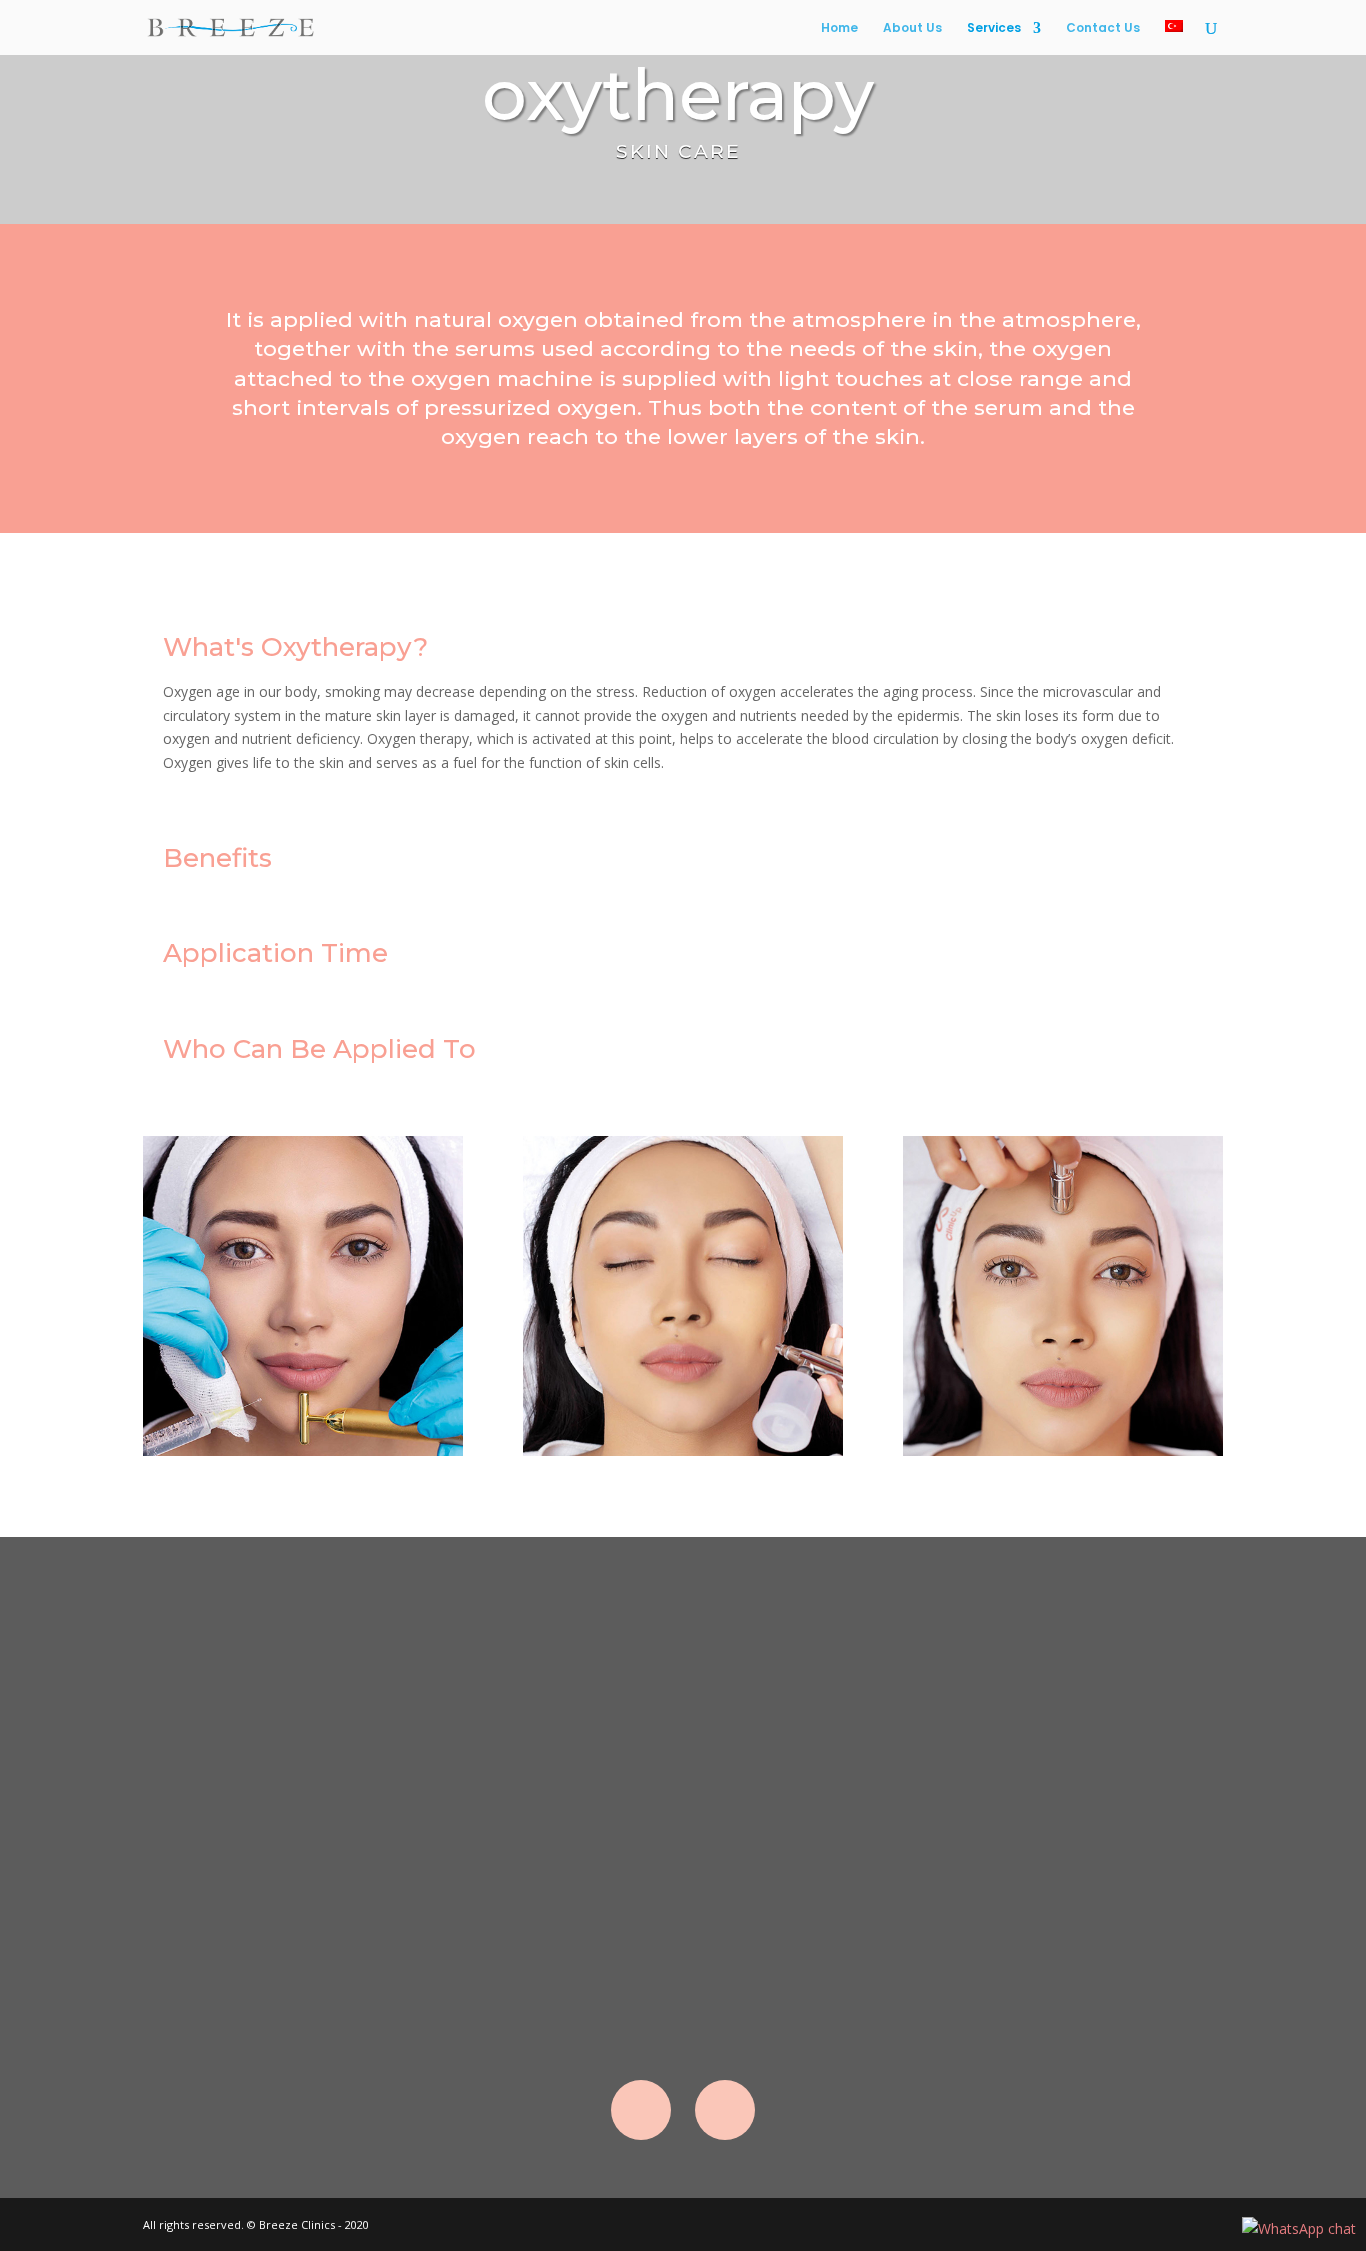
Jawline (683, 1859)
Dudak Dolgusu (683, 1744)
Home (839, 28)
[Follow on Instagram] (725, 2110)
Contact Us (1103, 28)
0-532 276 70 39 (1097, 1731)
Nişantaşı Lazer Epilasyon (682, 1686)
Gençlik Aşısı (682, 1916)
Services (994, 28)
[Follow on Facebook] (641, 2110)
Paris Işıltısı (683, 1974)
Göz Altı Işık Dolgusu (683, 1801)
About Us (912, 28)
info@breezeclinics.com (1083, 1657)
